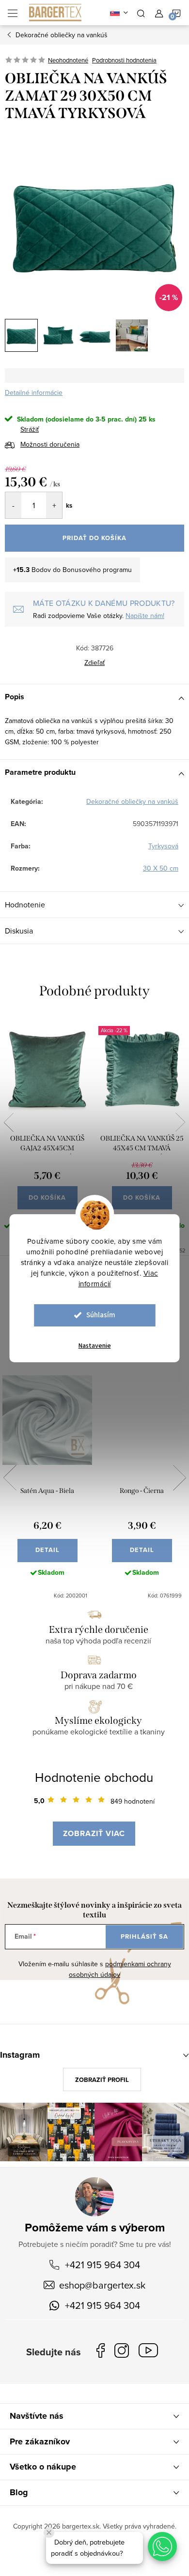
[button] (162, 2546)
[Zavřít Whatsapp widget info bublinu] (49, 2532)
